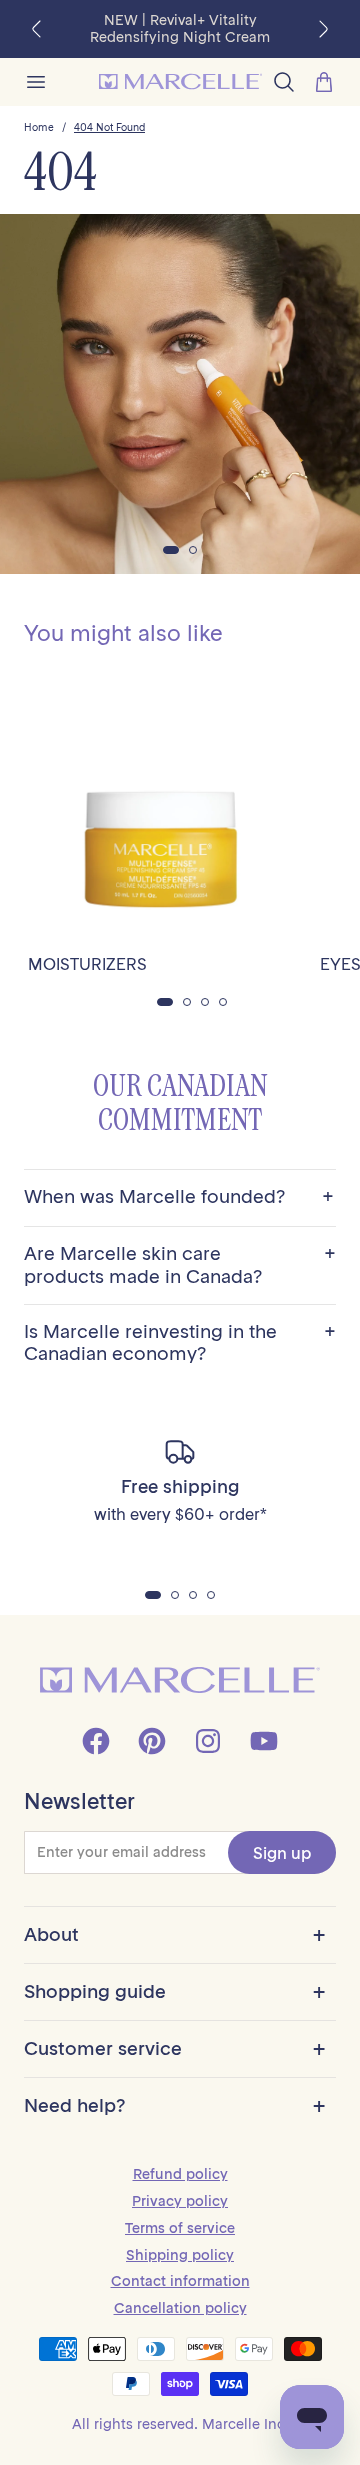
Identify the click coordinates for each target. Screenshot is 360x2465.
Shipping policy (180, 2255)
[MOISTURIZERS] (162, 806)
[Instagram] (208, 1741)
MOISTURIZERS (87, 964)
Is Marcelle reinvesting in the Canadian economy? (180, 1343)
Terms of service (180, 2228)
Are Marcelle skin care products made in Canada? (180, 1265)
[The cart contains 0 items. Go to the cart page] (324, 82)
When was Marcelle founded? (179, 1197)
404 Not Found (109, 128)
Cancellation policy (180, 2308)
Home (39, 128)
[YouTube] (264, 1741)
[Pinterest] (152, 1741)
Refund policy (180, 2174)
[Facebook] (96, 1741)
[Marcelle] (180, 81)
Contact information (180, 2281)
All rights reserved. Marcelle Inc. (180, 2424)
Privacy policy (180, 2201)
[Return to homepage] (180, 1680)
